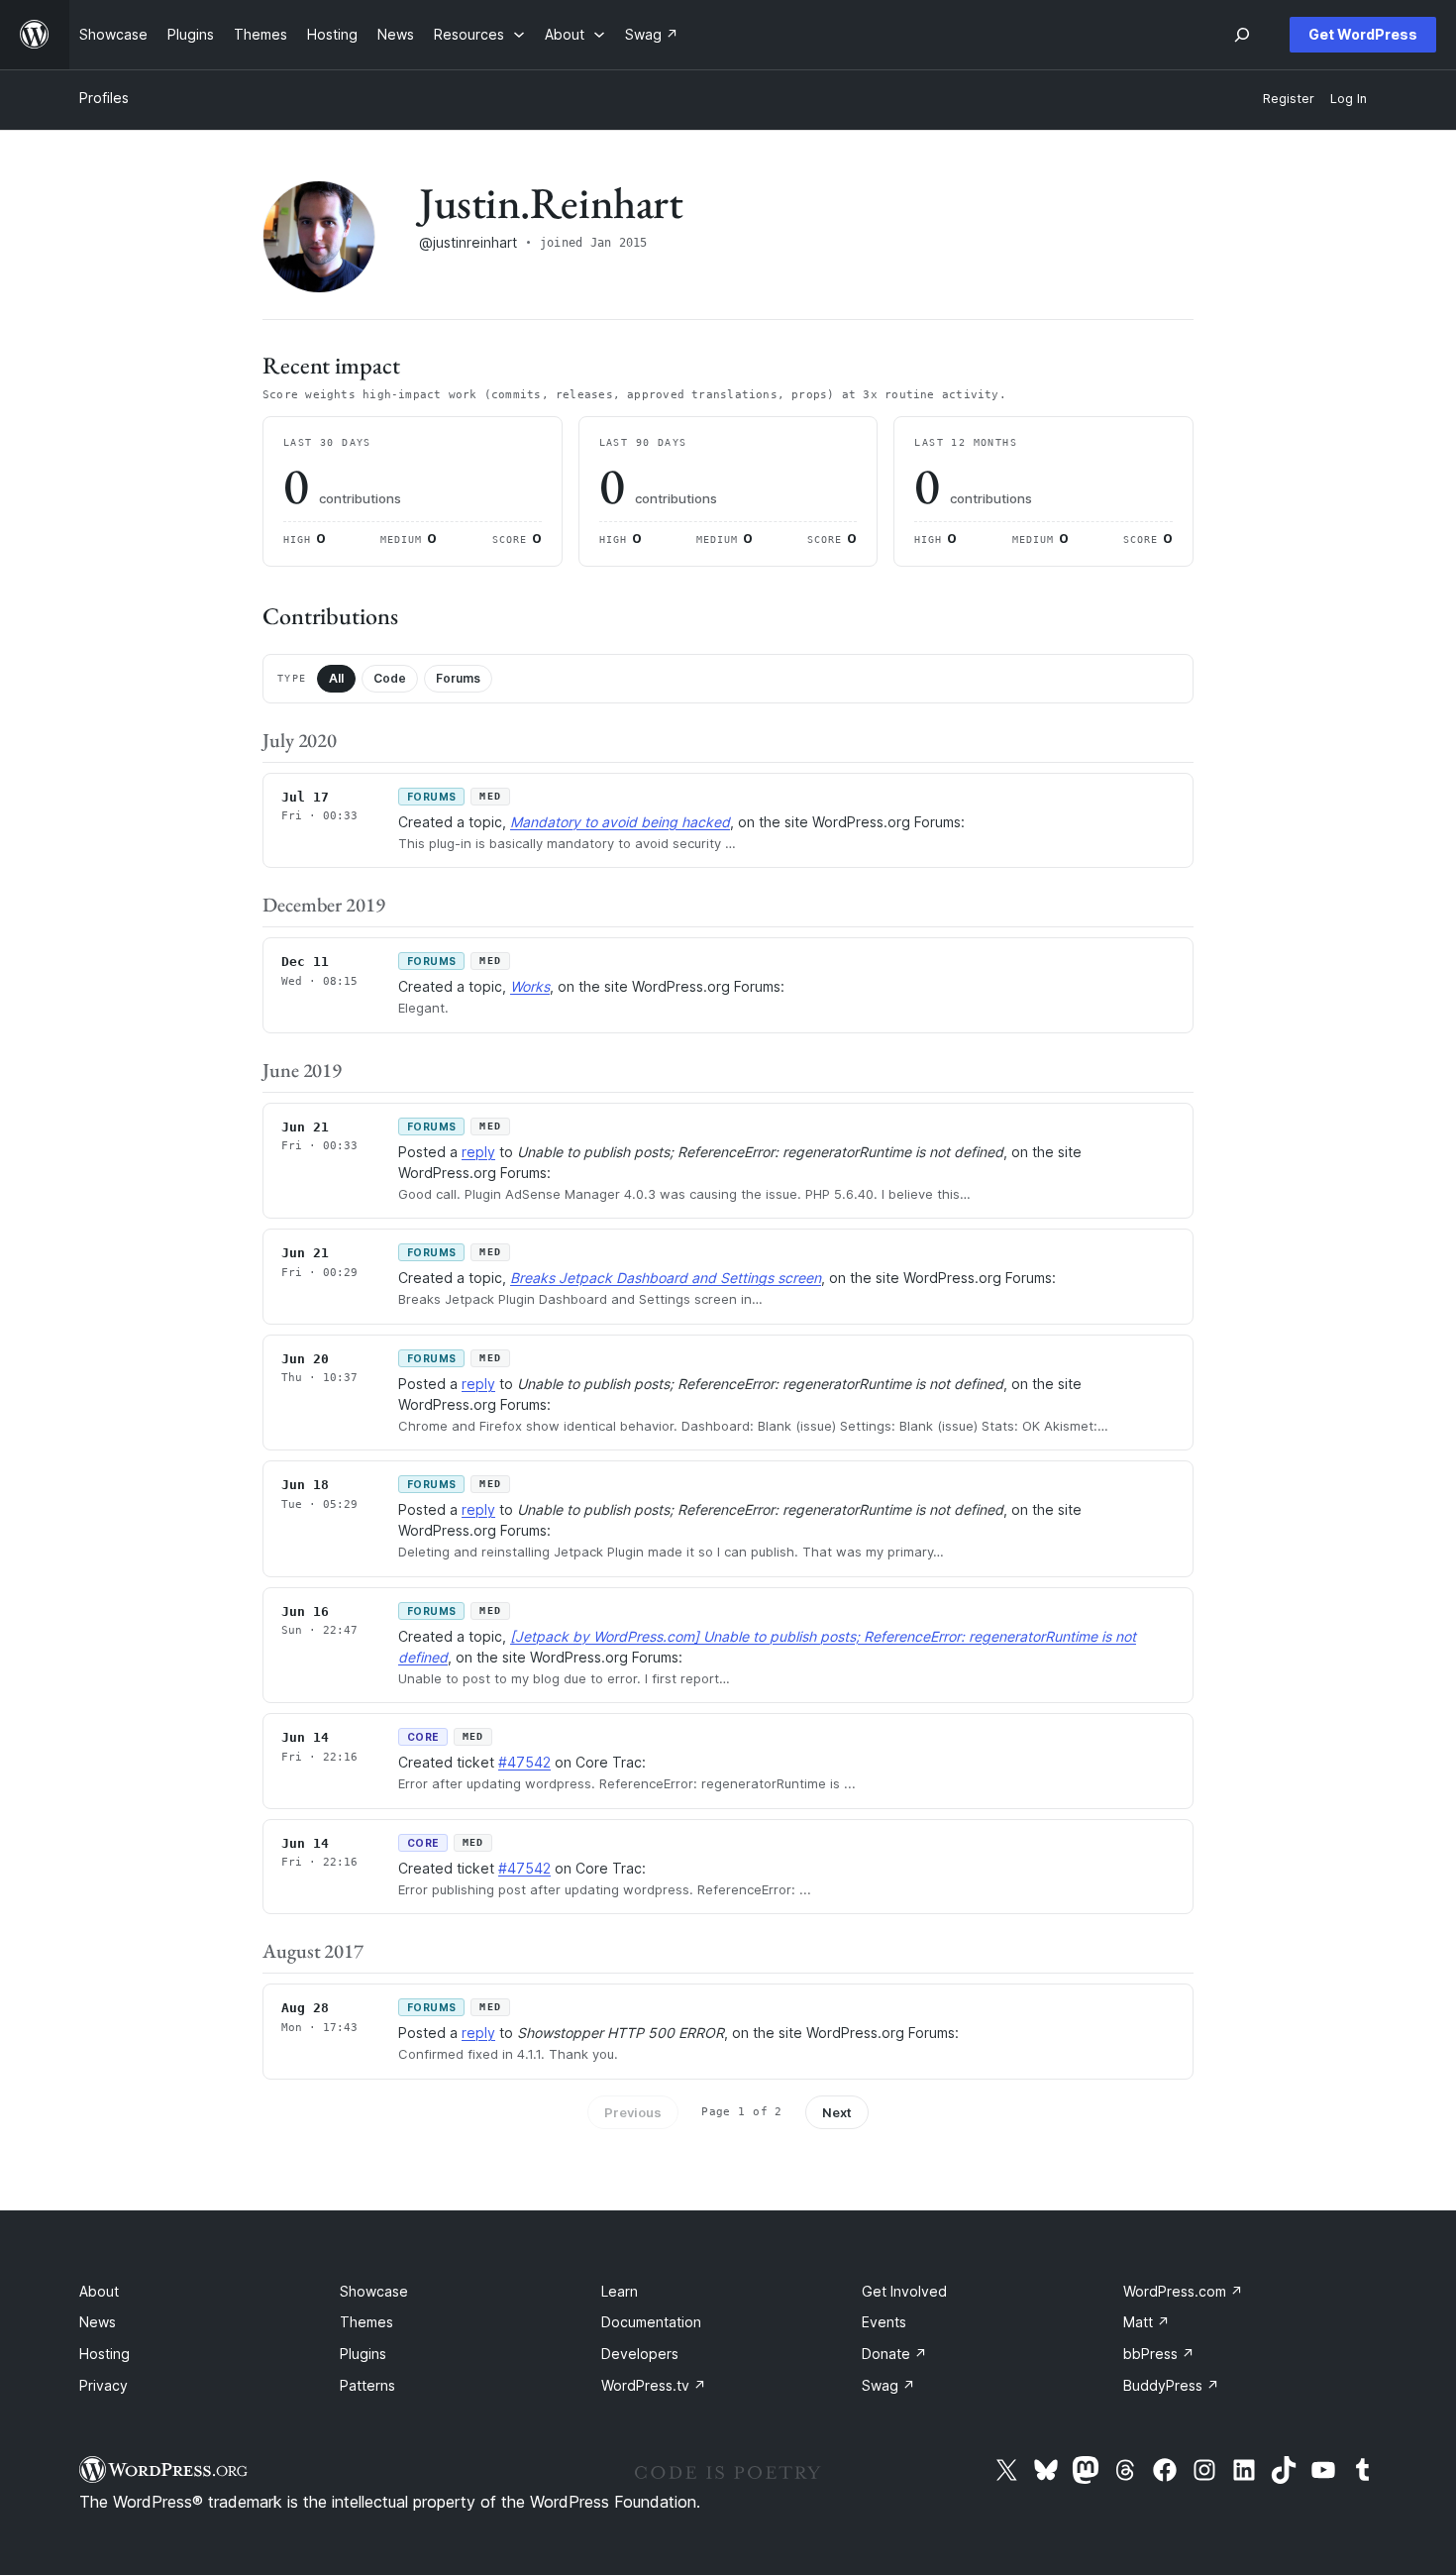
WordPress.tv (654, 2385)
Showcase (374, 2291)
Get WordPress (1363, 34)
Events (884, 2322)
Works (530, 986)
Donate (894, 2354)
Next (837, 2112)
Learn (620, 2291)
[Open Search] (1242, 35)
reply (478, 1152)
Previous (633, 2112)
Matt (1146, 2322)
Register (1289, 99)
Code (390, 678)
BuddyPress (1171, 2385)
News (98, 2322)
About (99, 2291)
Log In (1349, 99)
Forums (458, 678)
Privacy (104, 2385)
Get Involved (904, 2291)
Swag (888, 2385)
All (336, 678)
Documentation (651, 2322)
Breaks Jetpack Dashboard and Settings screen (666, 1278)
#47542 (524, 1762)
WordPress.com (1183, 2291)
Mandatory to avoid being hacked (620, 822)
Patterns (367, 2385)
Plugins (363, 2354)
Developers (640, 2354)
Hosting (104, 2354)
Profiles (104, 98)
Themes (366, 2322)
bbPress (1159, 2354)
